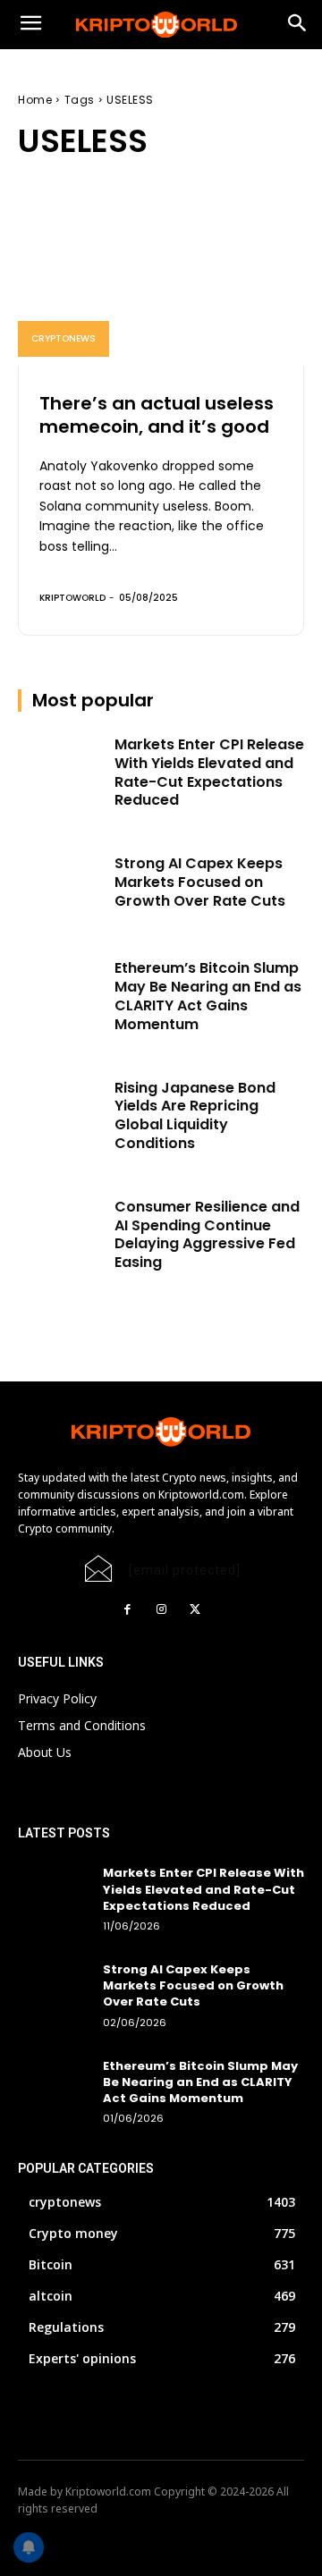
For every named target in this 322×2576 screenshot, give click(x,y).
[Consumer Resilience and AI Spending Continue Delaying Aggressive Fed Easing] (61, 1228)
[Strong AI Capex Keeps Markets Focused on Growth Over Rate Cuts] (61, 885)
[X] (195, 1609)
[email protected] (185, 1570)
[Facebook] (127, 1609)
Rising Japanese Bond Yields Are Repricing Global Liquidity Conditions (195, 1115)
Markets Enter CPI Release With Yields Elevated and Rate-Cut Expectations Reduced (209, 772)
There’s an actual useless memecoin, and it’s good (157, 415)
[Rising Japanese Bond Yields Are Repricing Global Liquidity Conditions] (61, 1109)
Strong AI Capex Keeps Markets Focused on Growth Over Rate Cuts (200, 882)
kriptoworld (72, 598)
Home (35, 100)
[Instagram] (161, 1609)
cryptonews (64, 338)
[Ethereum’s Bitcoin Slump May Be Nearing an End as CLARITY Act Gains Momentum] (61, 989)
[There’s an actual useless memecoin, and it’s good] (161, 280)
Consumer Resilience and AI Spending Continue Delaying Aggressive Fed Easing (207, 1234)
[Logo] (161, 25)
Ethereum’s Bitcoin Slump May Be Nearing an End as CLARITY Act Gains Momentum (208, 996)
